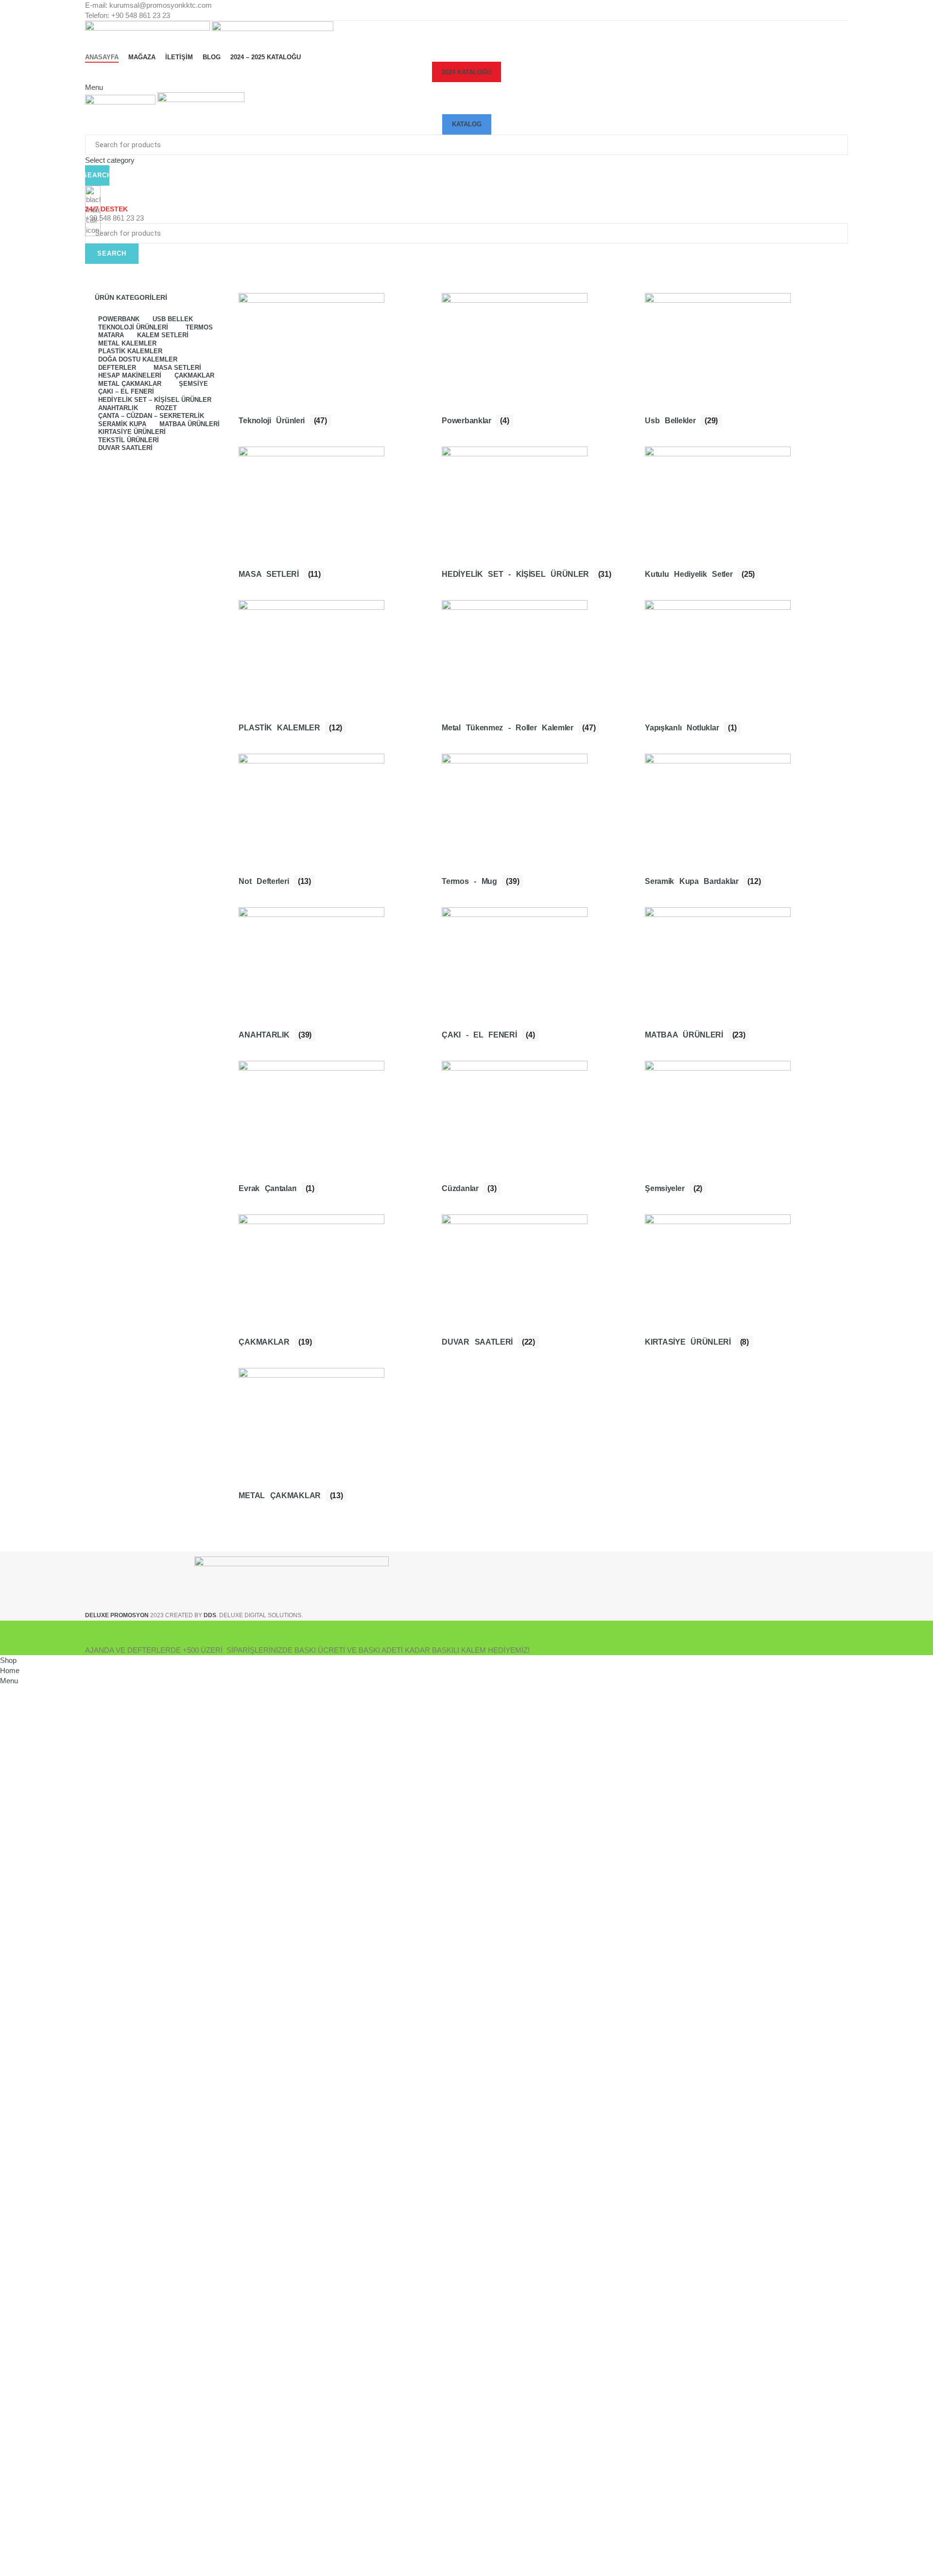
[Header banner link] (466, 1288)
